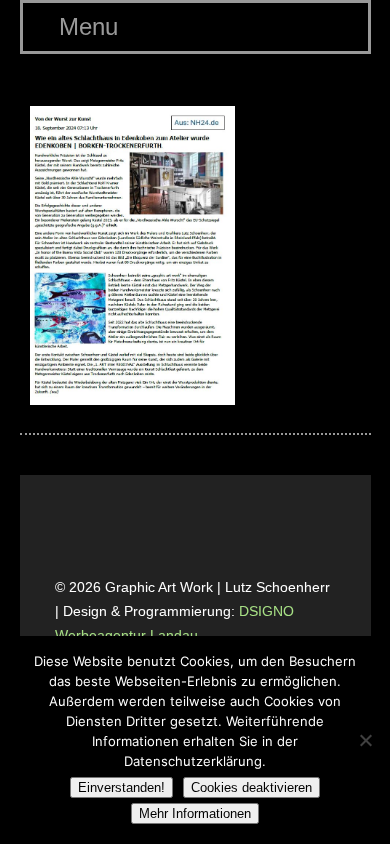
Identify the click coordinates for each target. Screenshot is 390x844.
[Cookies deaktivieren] (365, 740)
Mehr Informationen (195, 813)
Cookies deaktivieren (251, 787)
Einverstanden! (121, 787)
